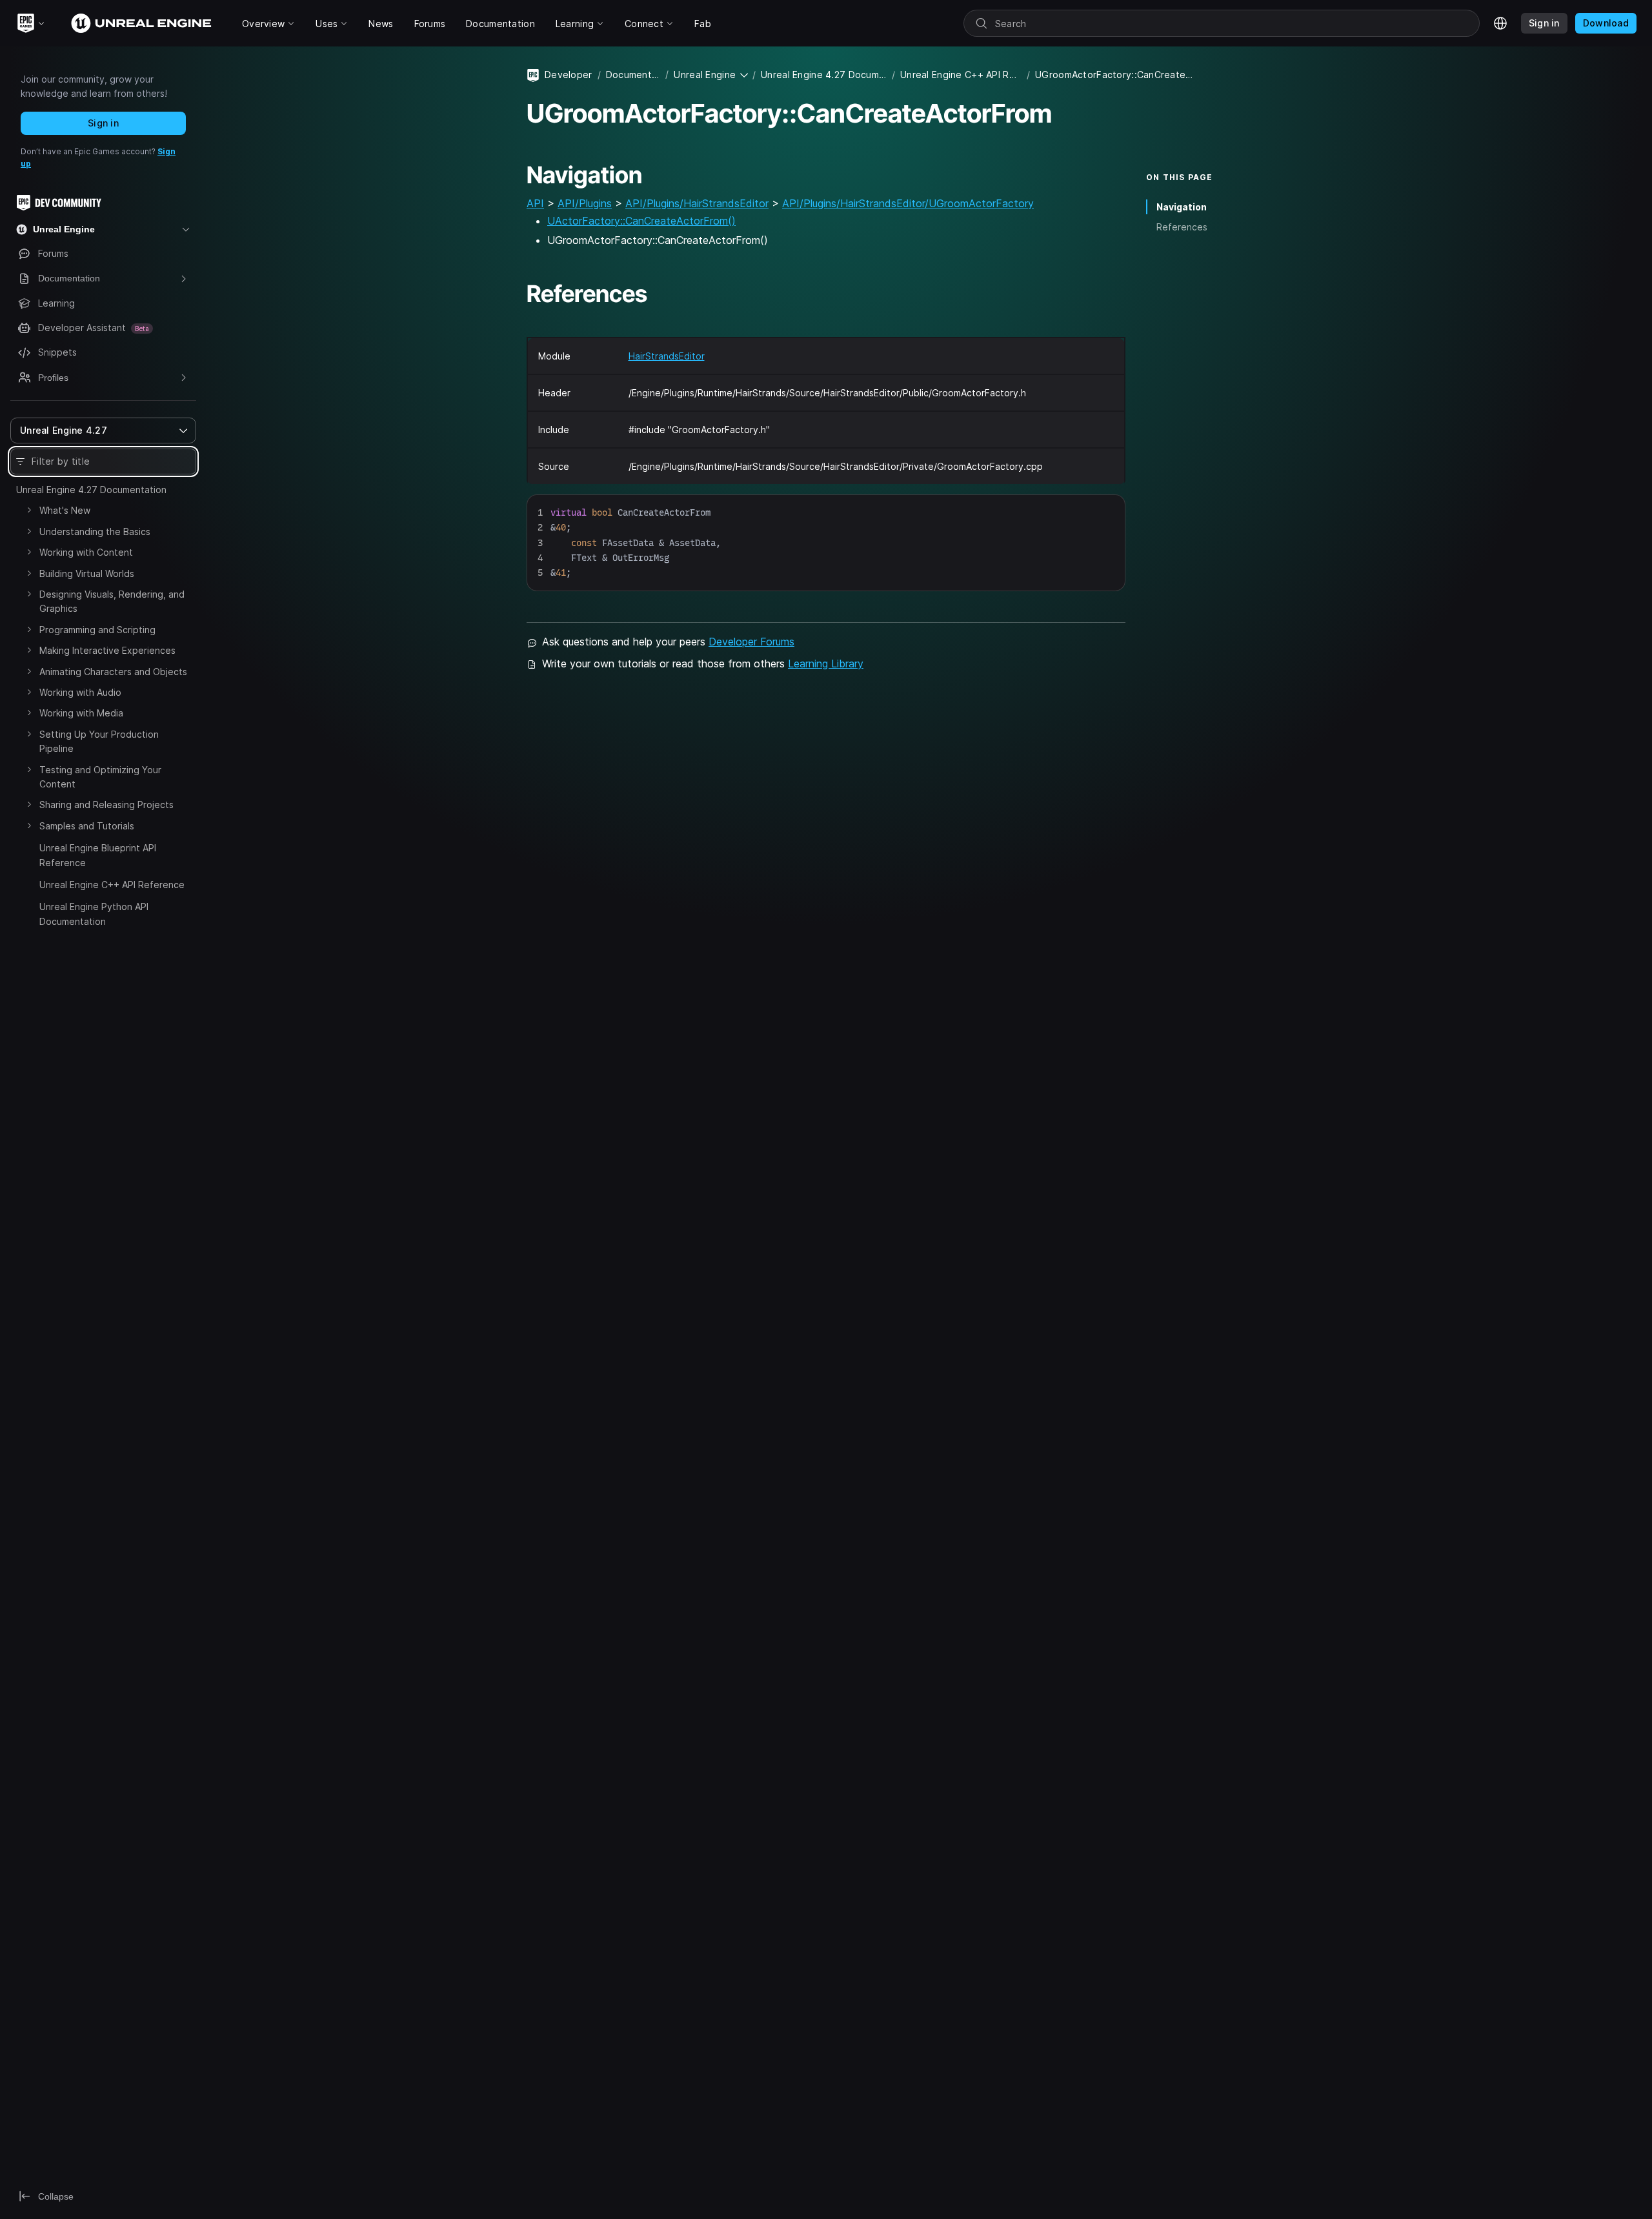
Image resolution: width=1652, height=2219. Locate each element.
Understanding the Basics (95, 532)
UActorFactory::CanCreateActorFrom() (641, 221)
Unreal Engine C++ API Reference (112, 885)
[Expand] (29, 510)
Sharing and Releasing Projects (106, 805)
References (1182, 227)
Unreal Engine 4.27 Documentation (91, 490)
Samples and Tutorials (87, 826)
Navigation (1182, 207)
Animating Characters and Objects (113, 672)
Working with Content (86, 552)
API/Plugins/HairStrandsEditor (697, 203)
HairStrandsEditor (667, 356)
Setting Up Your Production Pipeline (99, 741)
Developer (569, 75)
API (535, 203)
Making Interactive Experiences (107, 650)
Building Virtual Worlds (87, 573)
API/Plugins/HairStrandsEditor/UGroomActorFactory (908, 203)
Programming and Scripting (97, 630)
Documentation (633, 75)
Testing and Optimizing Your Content (100, 777)
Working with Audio (80, 692)
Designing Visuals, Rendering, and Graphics (112, 601)
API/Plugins (585, 203)
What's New (65, 510)
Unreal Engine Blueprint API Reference (98, 855)
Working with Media (81, 713)
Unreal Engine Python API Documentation (94, 914)
